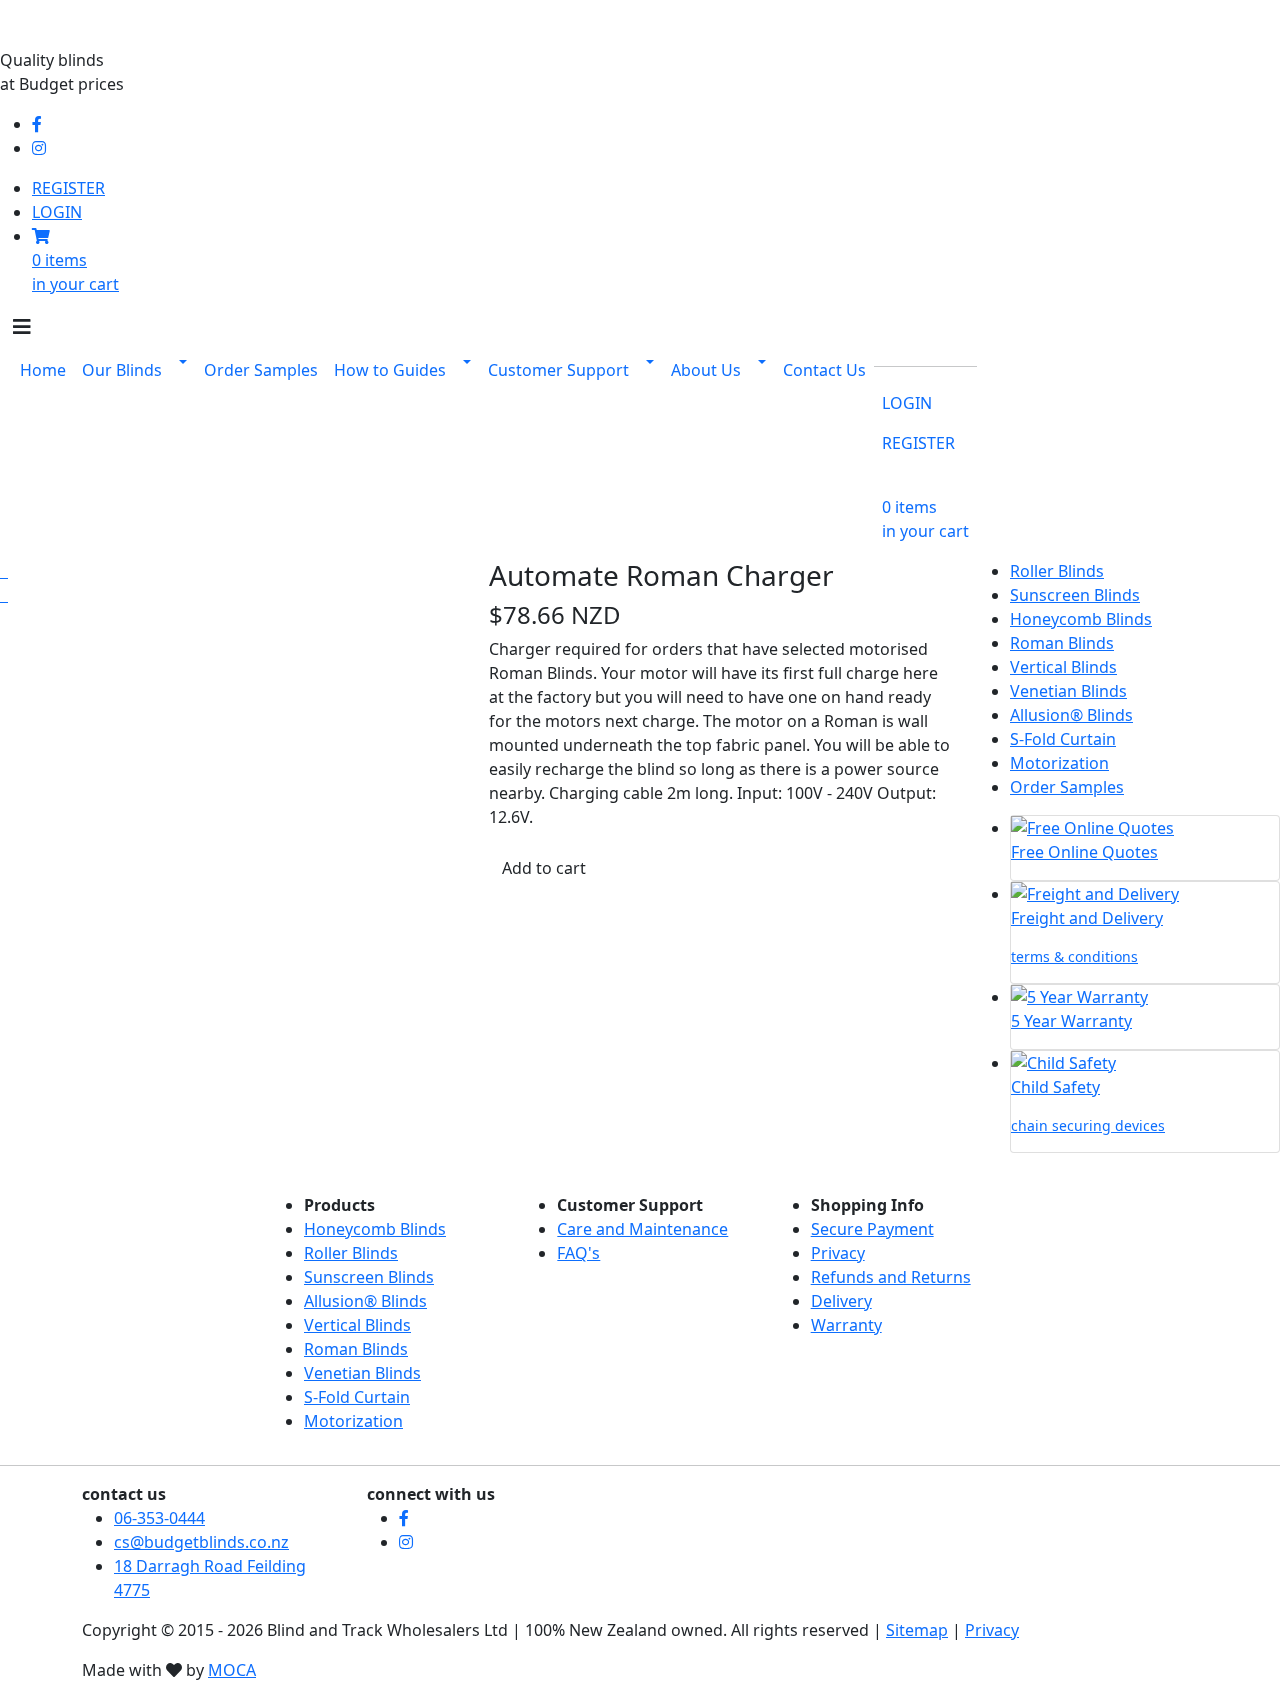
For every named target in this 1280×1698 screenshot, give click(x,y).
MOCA (232, 1670)
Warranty (846, 1325)
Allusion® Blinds (1071, 715)
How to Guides (390, 370)
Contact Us (824, 370)
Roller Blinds (1057, 571)
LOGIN (57, 212)
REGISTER (68, 188)
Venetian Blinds (1068, 691)
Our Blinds (122, 370)
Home (43, 370)
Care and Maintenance (642, 1229)
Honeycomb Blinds (1081, 619)
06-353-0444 (159, 1518)
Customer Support (558, 370)
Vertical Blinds (1063, 667)
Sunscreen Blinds (1075, 595)
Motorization (1059, 763)
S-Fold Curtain (1063, 739)
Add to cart (544, 868)
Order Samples (261, 370)
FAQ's (578, 1253)
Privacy (838, 1253)
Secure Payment (872, 1229)
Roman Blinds (1062, 643)
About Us (706, 370)
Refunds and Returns (891, 1277)
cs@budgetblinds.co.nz (201, 1542)
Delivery (841, 1301)
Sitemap (917, 1630)
